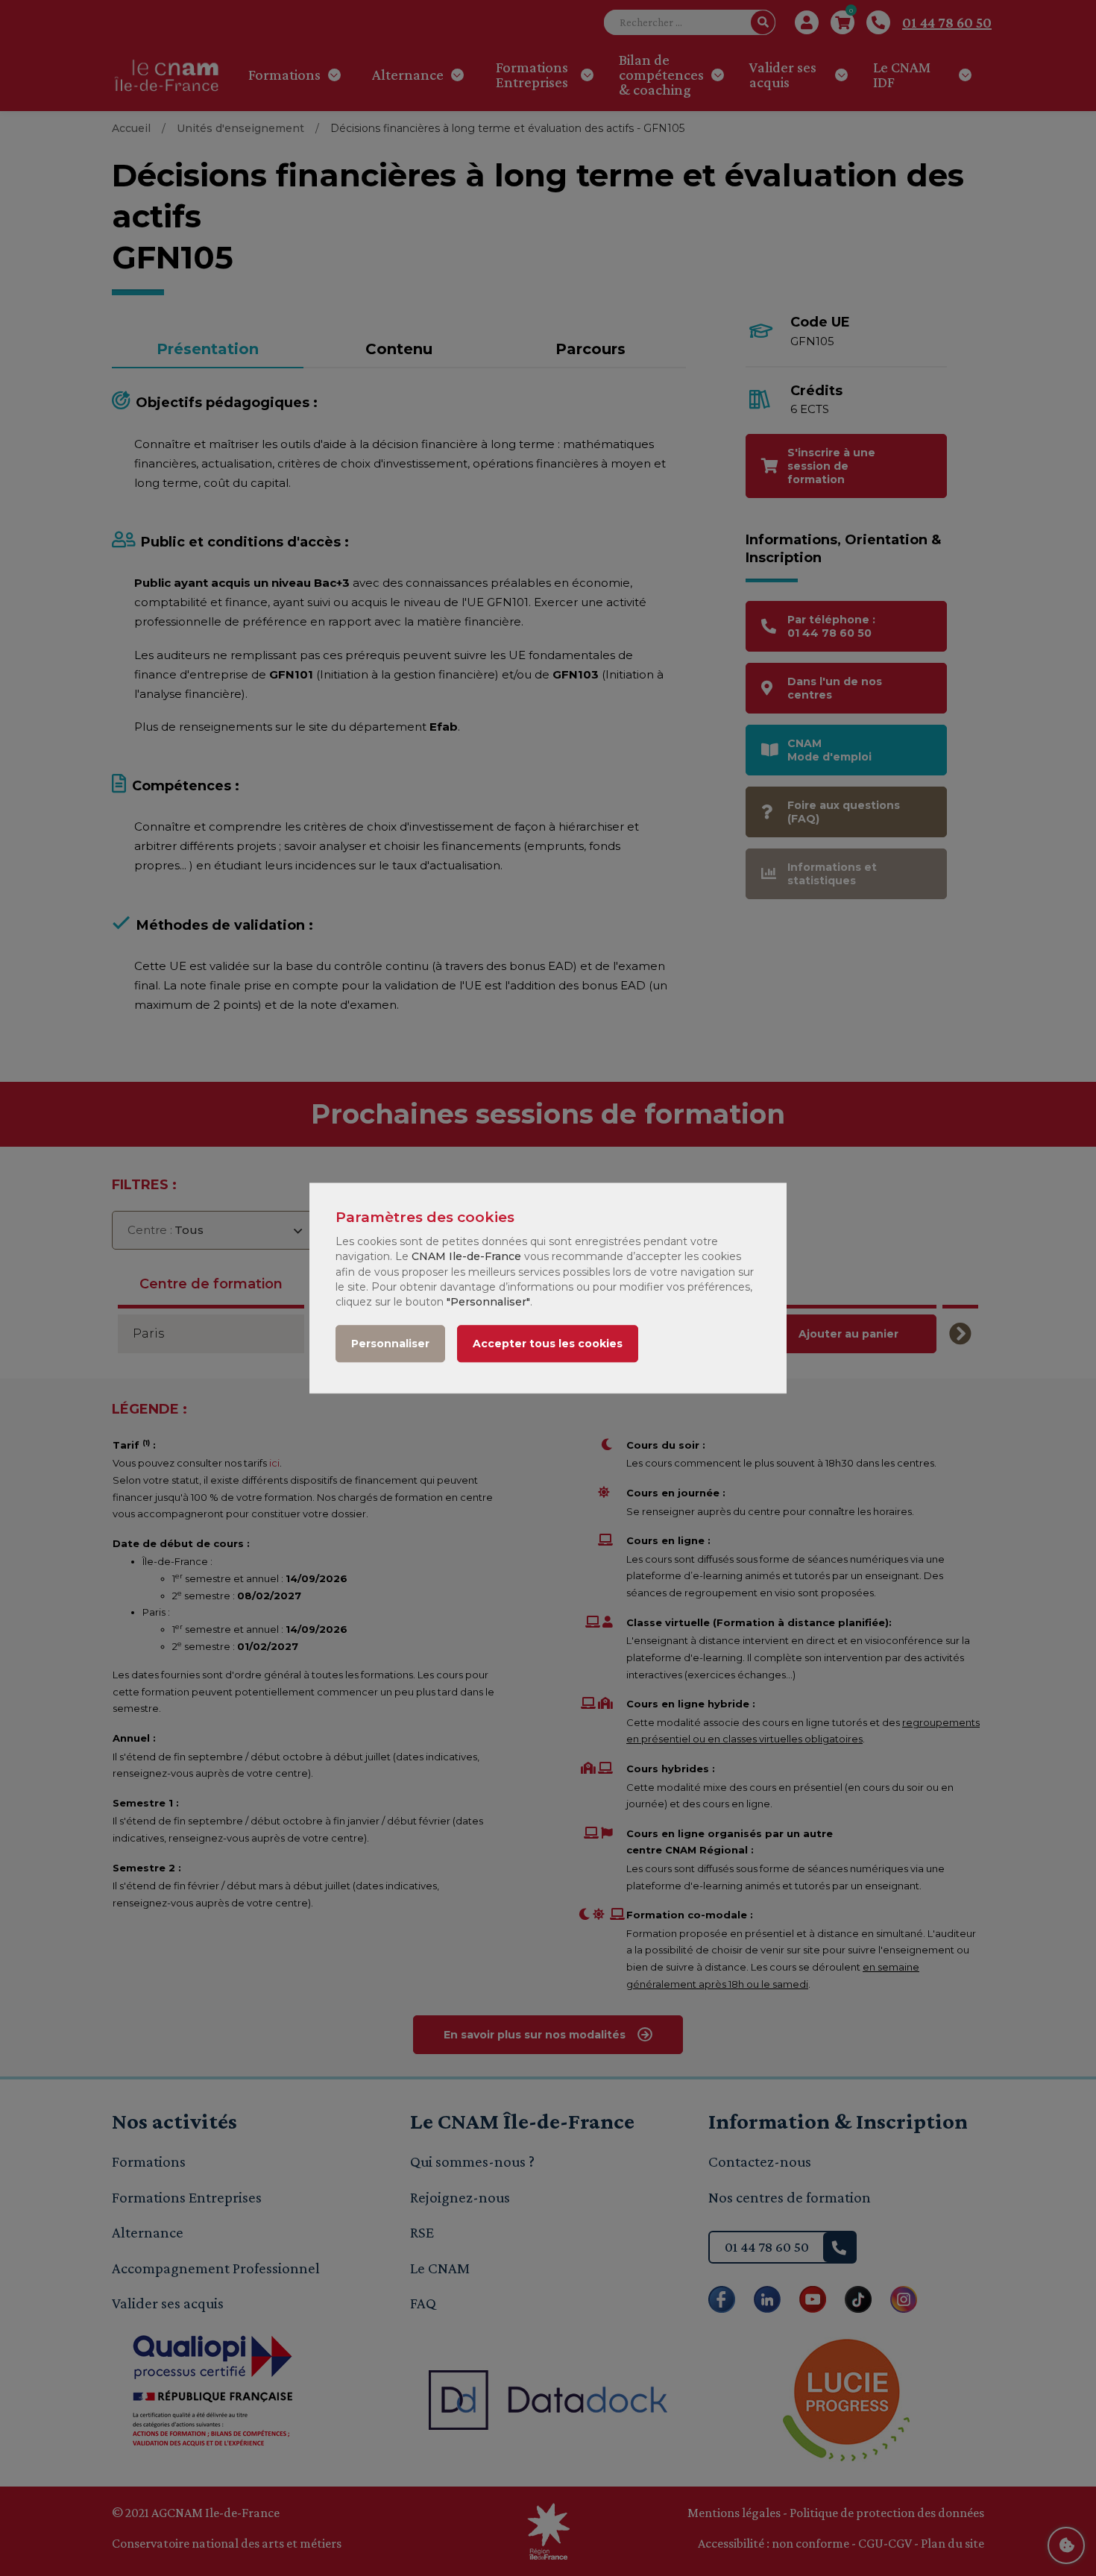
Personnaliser (390, 1344)
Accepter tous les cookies (548, 1344)
